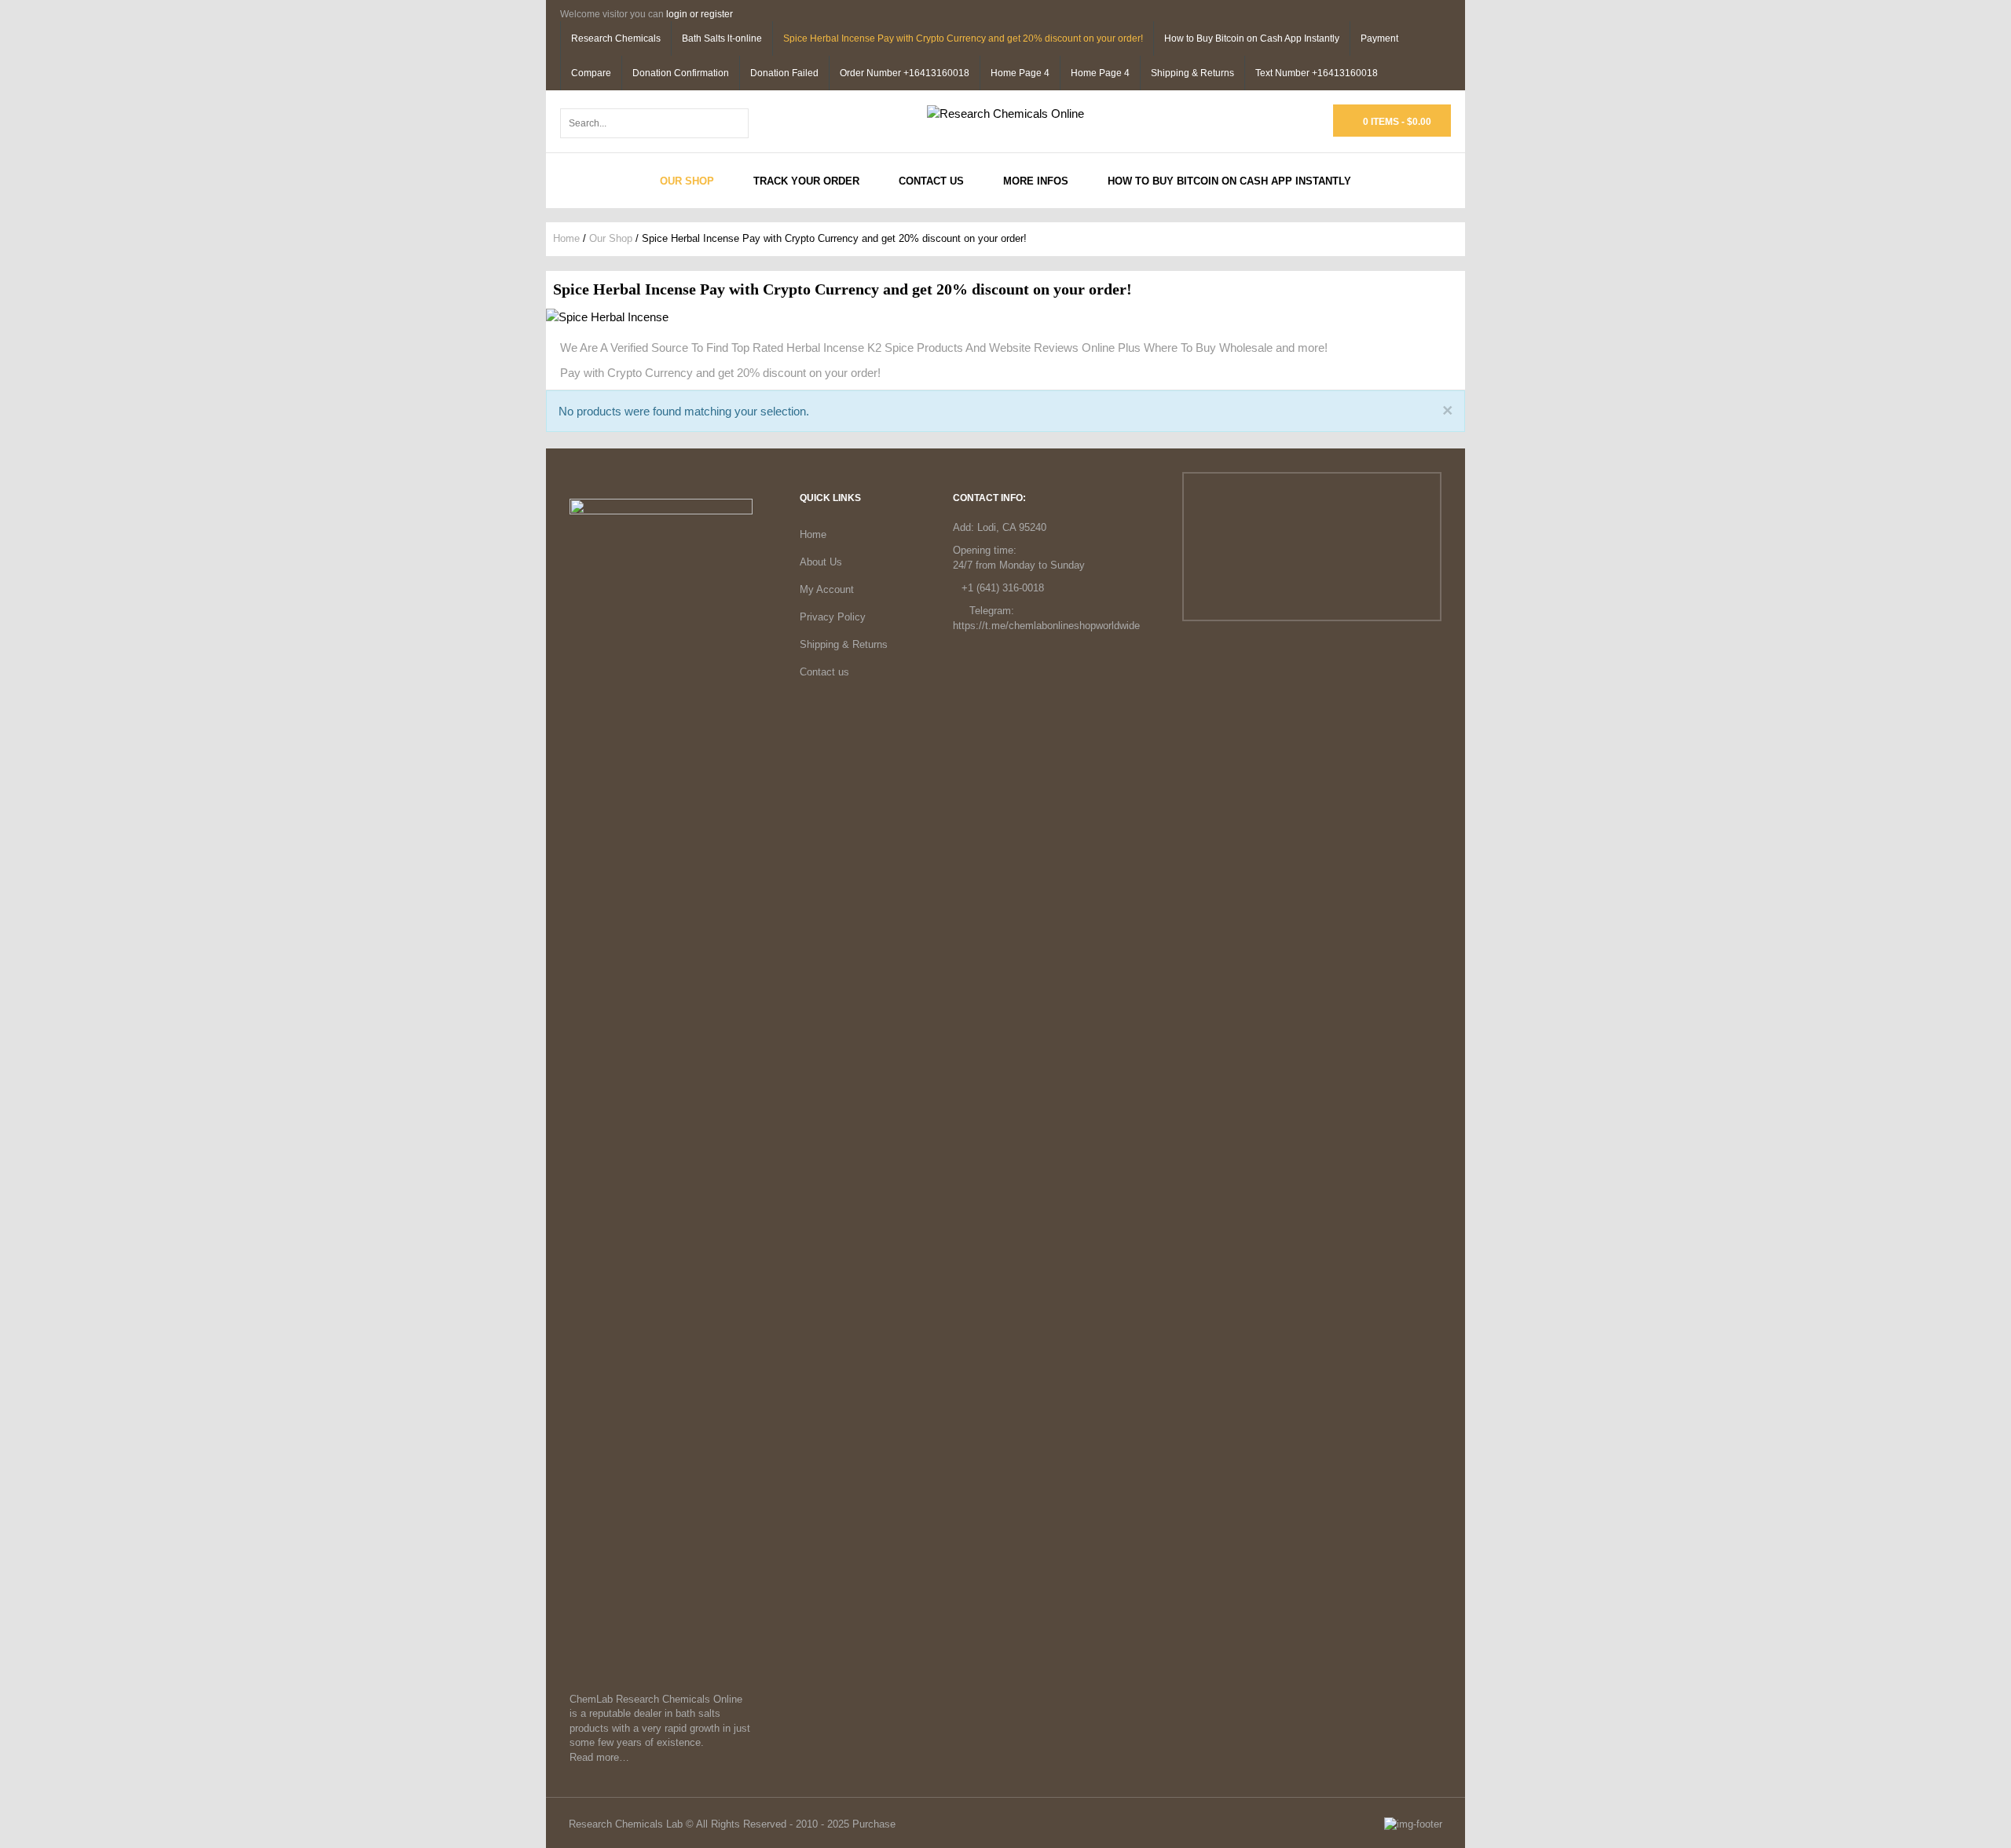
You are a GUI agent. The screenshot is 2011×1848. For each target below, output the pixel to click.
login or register (700, 14)
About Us (821, 562)
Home (566, 238)
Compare (591, 73)
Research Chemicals (616, 38)
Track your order (806, 181)
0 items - (1396, 122)
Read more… (599, 1757)
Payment (1379, 38)
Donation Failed (784, 73)
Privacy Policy (833, 617)
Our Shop (687, 181)
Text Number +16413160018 (1317, 73)
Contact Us (931, 181)
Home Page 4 (1020, 73)
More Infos (1036, 181)
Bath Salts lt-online (722, 38)
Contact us (824, 672)
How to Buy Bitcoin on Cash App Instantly (1252, 38)
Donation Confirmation (681, 73)
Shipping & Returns (1192, 73)
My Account (827, 589)
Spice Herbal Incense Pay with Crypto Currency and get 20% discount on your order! (963, 38)
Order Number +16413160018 (905, 73)
